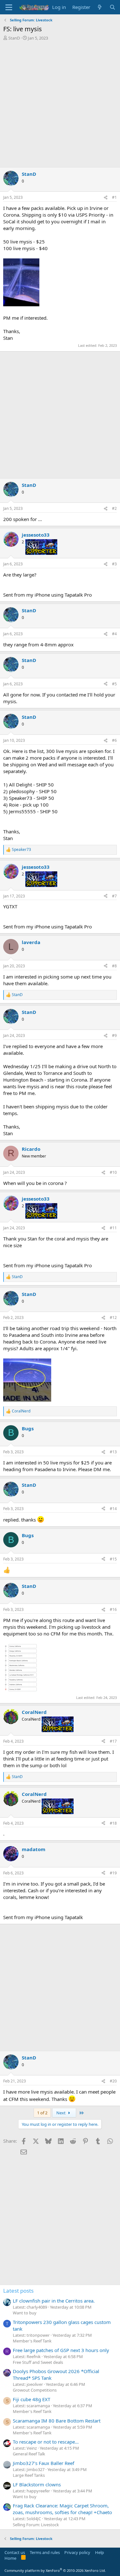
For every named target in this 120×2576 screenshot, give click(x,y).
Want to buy (25, 2313)
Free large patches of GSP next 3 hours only (61, 2350)
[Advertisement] (60, 104)
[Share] (106, 198)
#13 (113, 1452)
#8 (114, 966)
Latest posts (18, 2291)
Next (61, 2113)
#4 (114, 634)
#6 (114, 740)
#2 (114, 508)
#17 (113, 1741)
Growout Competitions (35, 2390)
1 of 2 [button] (42, 2113)
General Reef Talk (29, 2454)
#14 (113, 1509)
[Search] (112, 7)
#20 (113, 2081)
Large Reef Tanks (29, 2475)
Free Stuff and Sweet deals (38, 2362)
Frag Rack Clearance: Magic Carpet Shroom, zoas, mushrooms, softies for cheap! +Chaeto (62, 2509)
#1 (114, 197)
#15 (113, 1559)
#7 (114, 896)
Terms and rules (45, 2552)
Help (100, 2552)
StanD (14, 38)
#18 (113, 1823)
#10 (113, 1172)
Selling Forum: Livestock (36, 2525)
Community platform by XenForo (55, 2570)
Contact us (15, 2552)
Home (10, 2558)
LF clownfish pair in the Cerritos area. (54, 2301)
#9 (114, 1035)
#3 (114, 564)
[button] (9, 7)
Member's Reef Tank (32, 2341)
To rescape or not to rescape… (46, 2442)
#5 (114, 684)
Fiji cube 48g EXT (32, 2399)
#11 (113, 1228)
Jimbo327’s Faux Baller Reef (44, 2463)
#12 (113, 1318)
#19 (113, 1873)
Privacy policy (77, 2552)
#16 (113, 1609)
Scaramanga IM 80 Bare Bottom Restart (57, 2421)
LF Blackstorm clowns (37, 2484)
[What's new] (100, 7)
